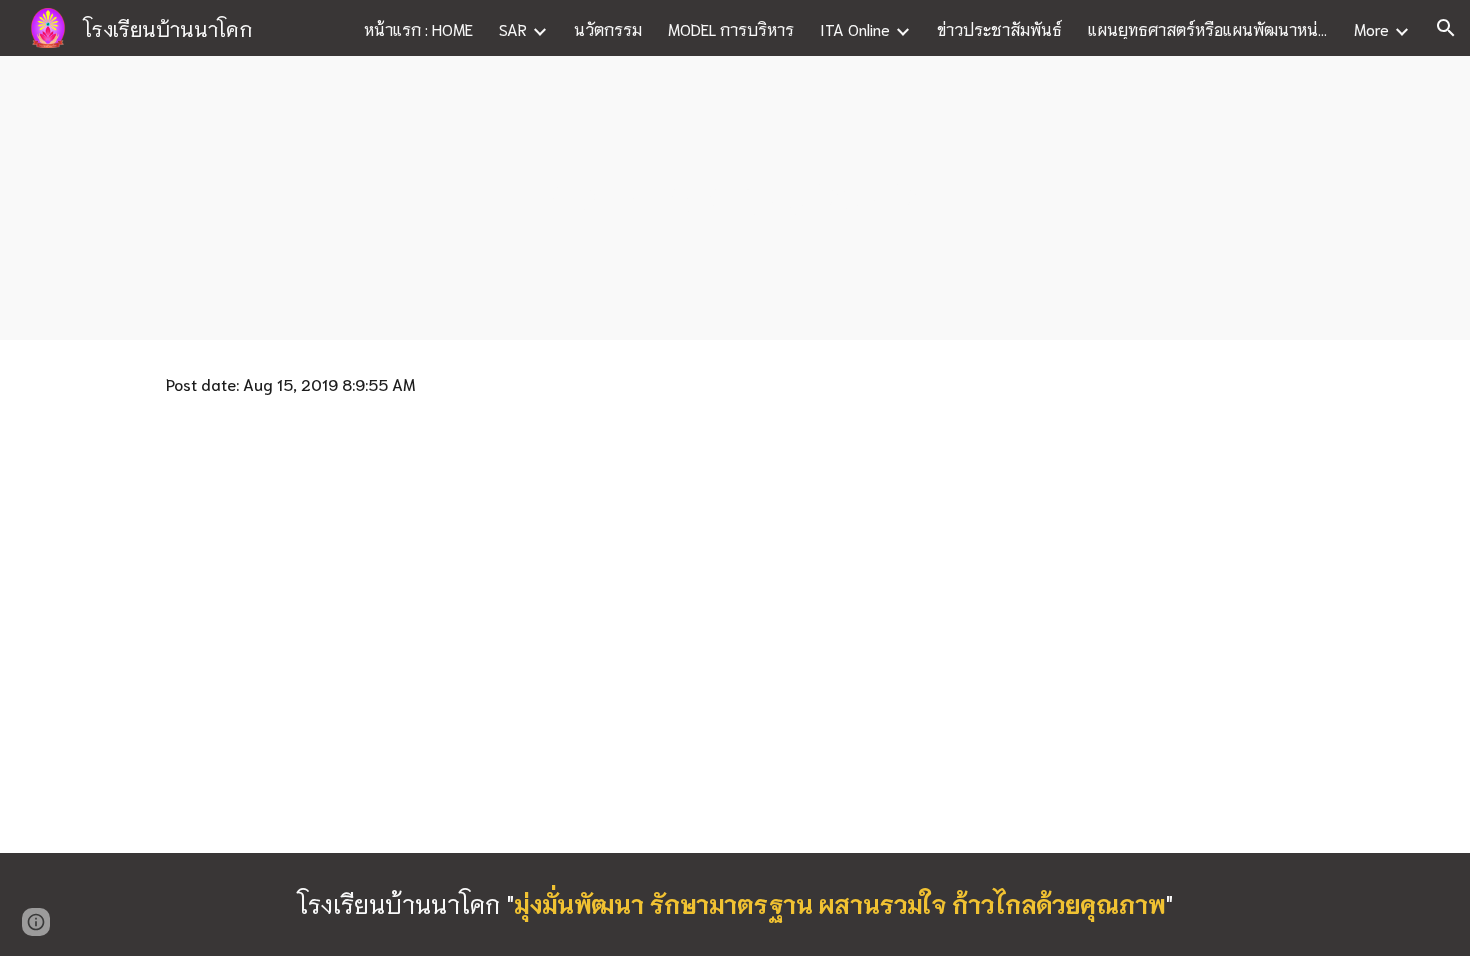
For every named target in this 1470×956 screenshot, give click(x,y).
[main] (735, 198)
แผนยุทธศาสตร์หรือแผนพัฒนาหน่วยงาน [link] (1208, 28)
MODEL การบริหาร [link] (731, 28)
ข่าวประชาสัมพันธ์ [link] (999, 28)
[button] (1446, 28)
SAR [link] (513, 28)
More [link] (1371, 28)
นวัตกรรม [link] (608, 28)
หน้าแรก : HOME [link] (418, 28)
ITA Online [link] (855, 28)
